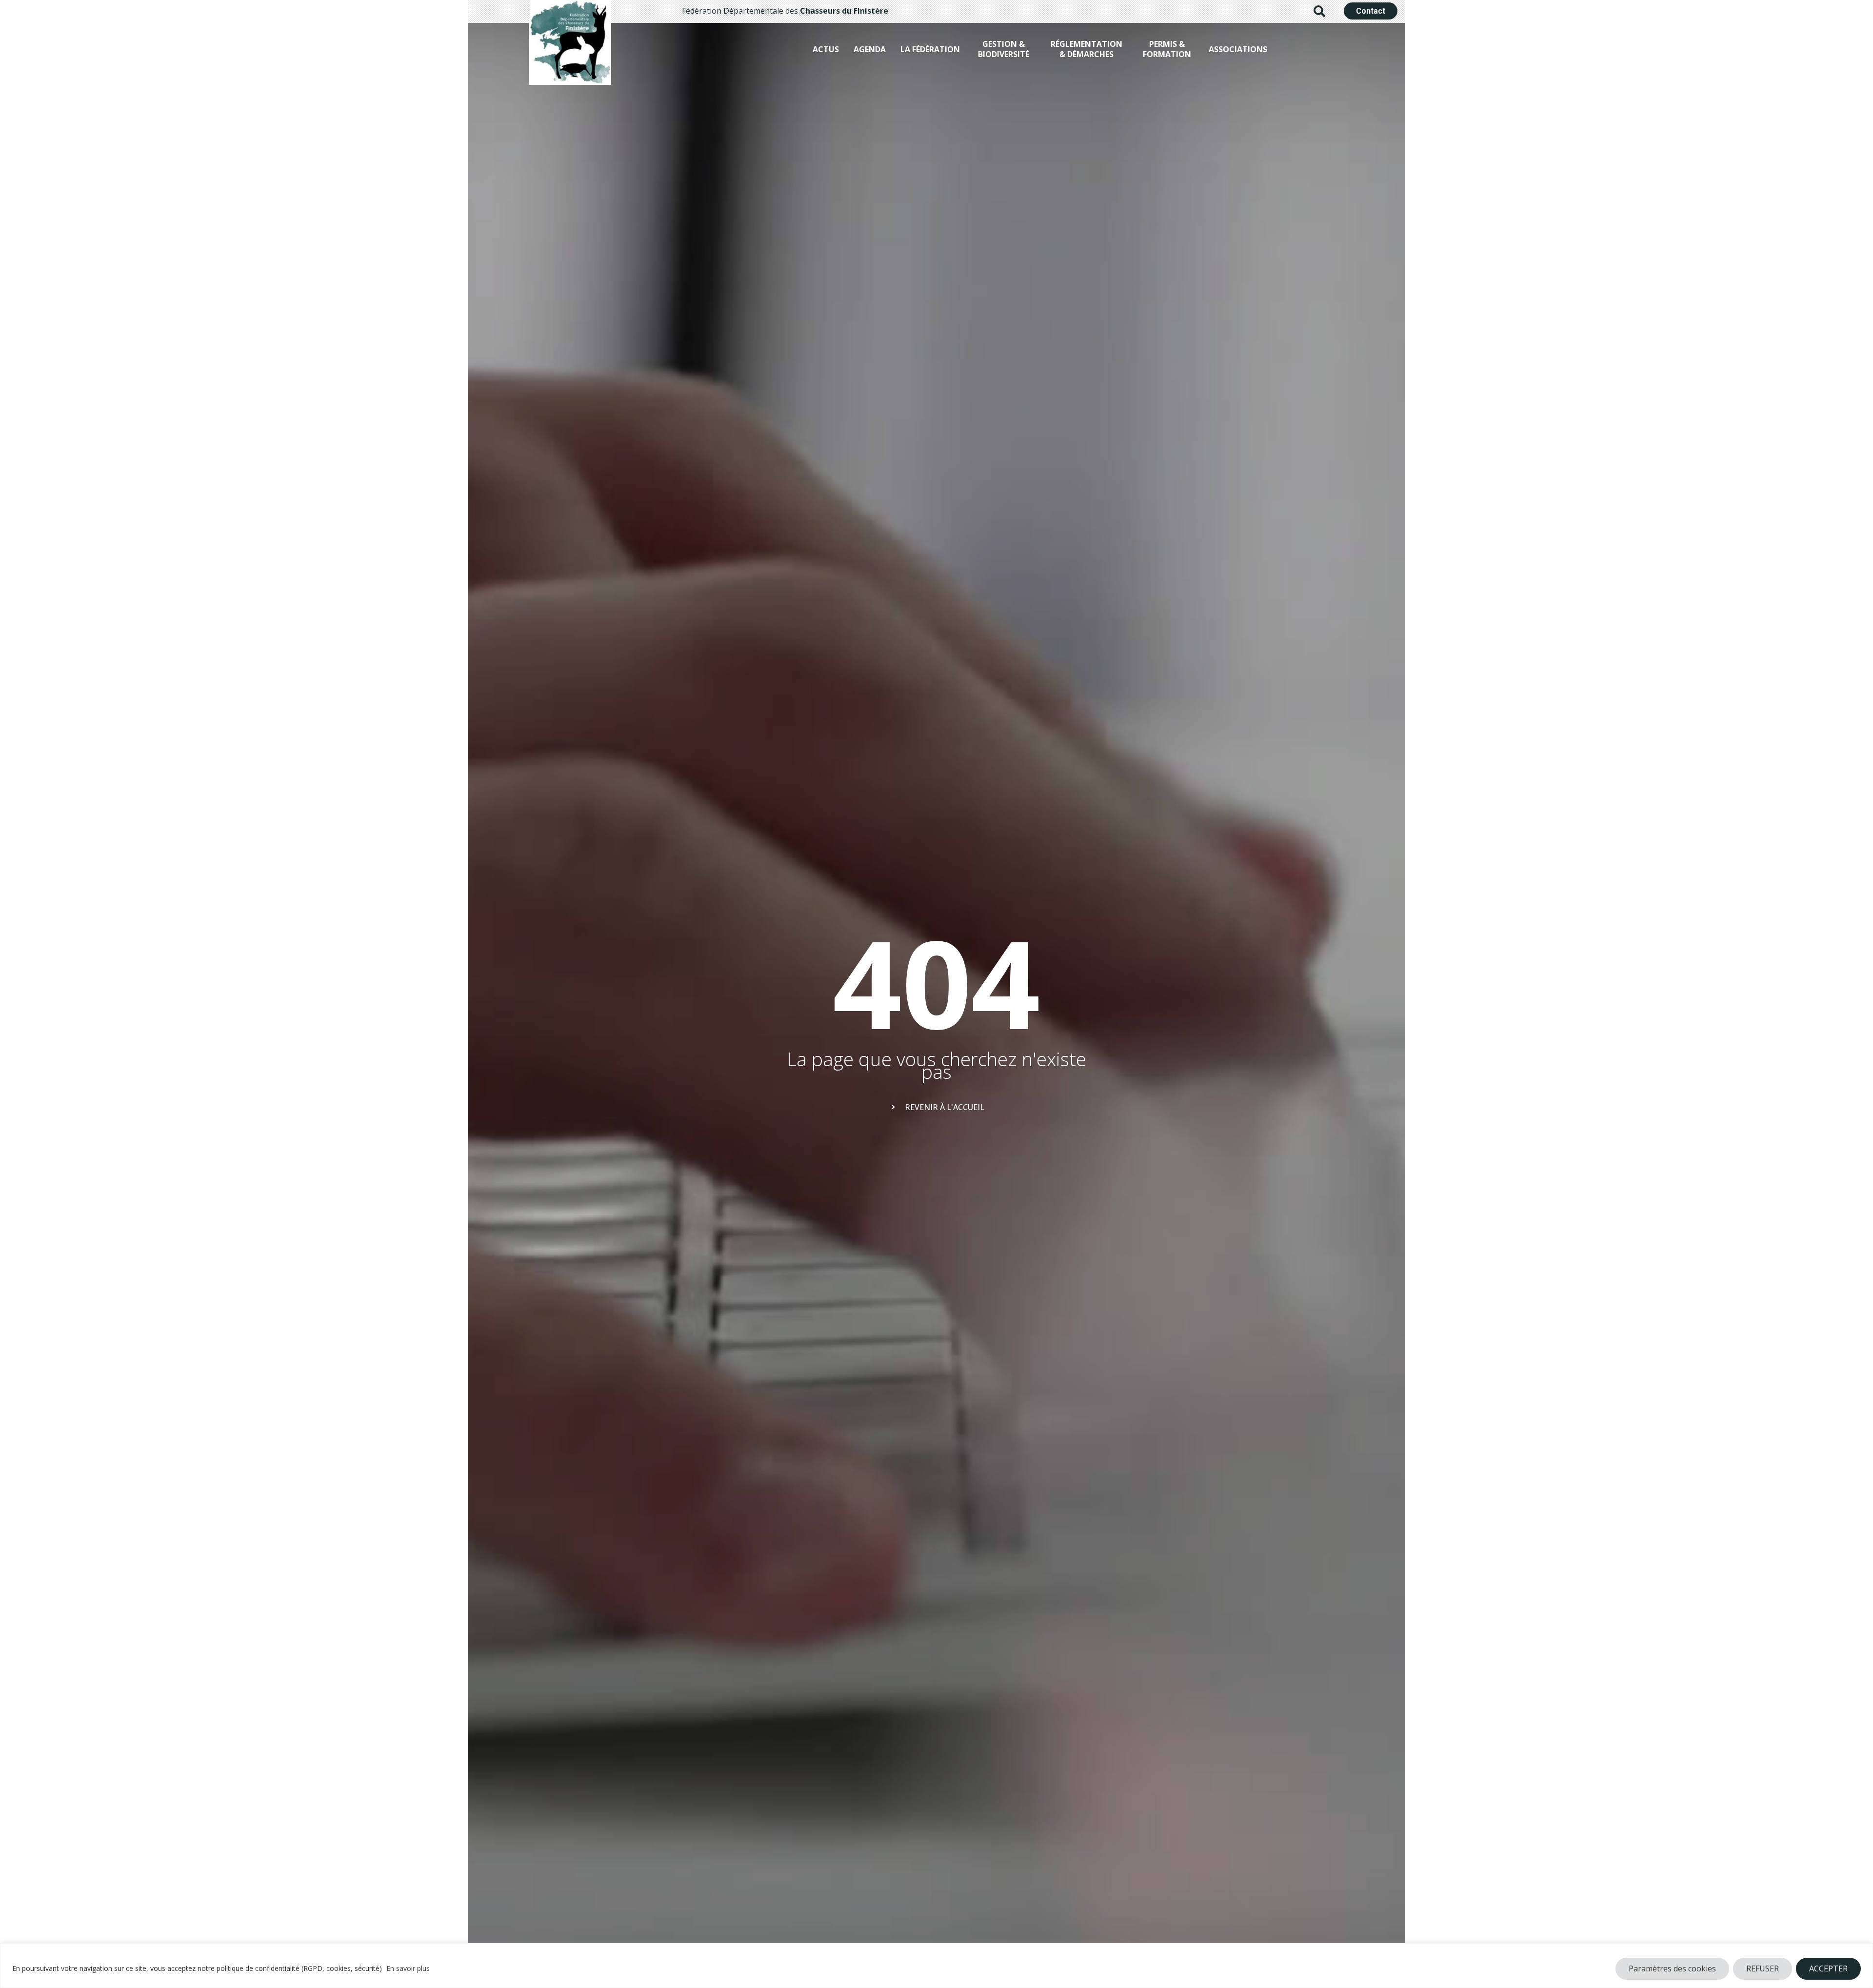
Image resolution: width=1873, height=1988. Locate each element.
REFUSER (1763, 1968)
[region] (936, 1966)
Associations (1238, 49)
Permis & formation (1167, 49)
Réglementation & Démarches (1086, 49)
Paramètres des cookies (1672, 1968)
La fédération (930, 49)
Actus (826, 49)
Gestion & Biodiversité (1004, 49)
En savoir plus (408, 1968)
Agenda (870, 49)
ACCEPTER (1828, 1968)
